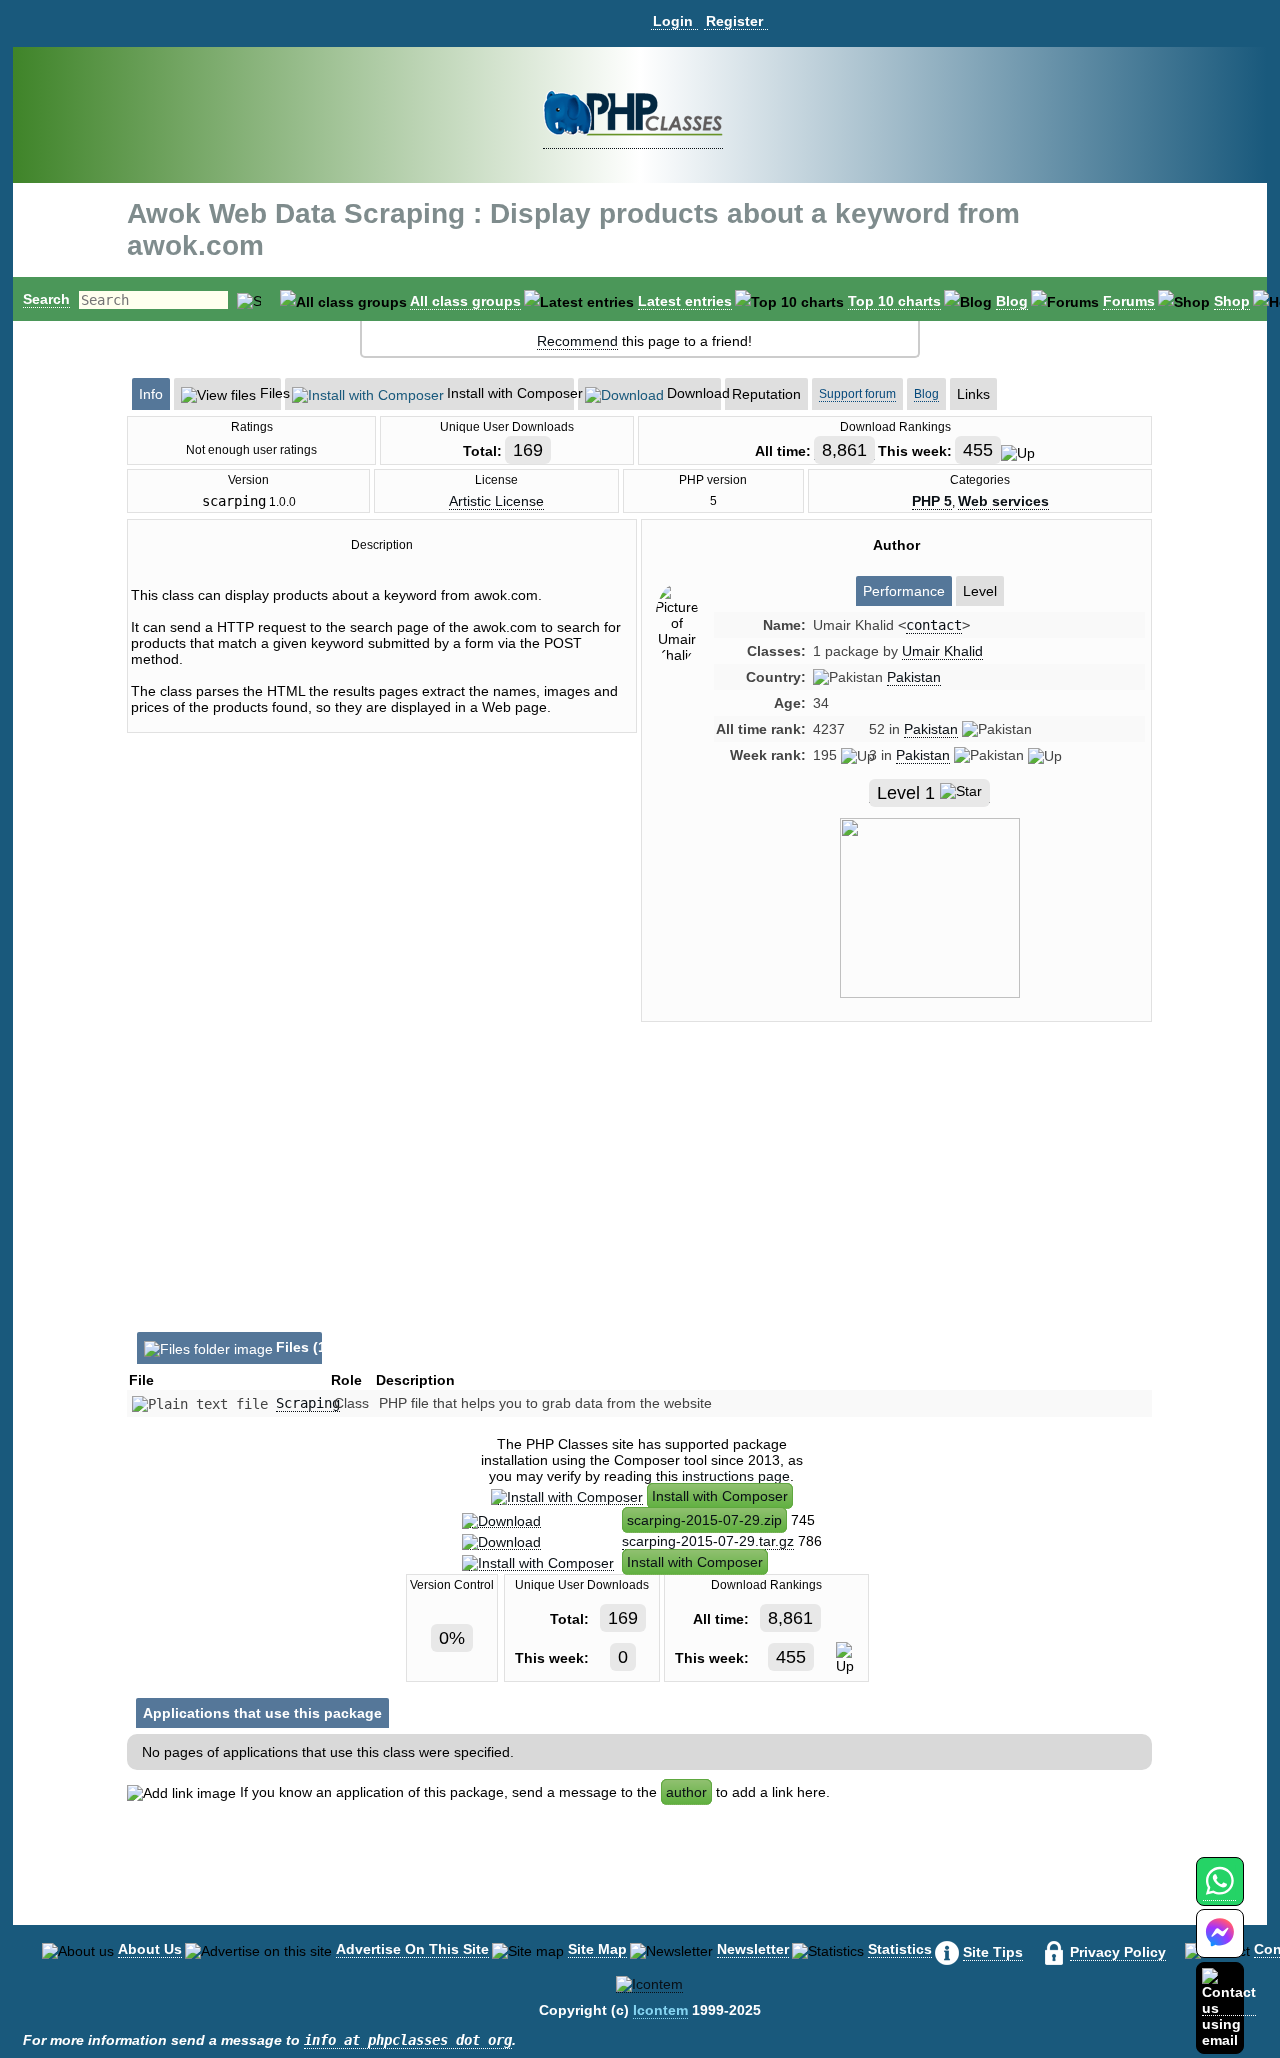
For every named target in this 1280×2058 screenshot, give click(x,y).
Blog (1012, 301)
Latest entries (685, 301)
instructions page (736, 1476)
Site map (597, 1949)
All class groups (465, 301)
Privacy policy (1118, 1952)
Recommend (577, 341)
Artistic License (496, 501)
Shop (1232, 301)
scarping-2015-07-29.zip (704, 1520)
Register (734, 21)
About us (150, 1949)
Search (46, 299)
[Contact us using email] (1229, 2007)
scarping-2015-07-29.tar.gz (708, 1541)
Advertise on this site (412, 1949)
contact (934, 625)
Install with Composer (720, 1496)
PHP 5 (932, 501)
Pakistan (914, 677)
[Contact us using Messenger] (1220, 1945)
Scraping (308, 1403)
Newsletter (753, 1949)
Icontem (660, 2010)
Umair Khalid (942, 651)
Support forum (857, 394)
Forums (1129, 301)
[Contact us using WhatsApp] (1219, 1892)
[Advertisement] (897, 1207)
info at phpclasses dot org (408, 2040)
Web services (1003, 501)
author (686, 1792)
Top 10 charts (894, 301)
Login (673, 21)
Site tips (993, 1952)
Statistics (900, 1949)
